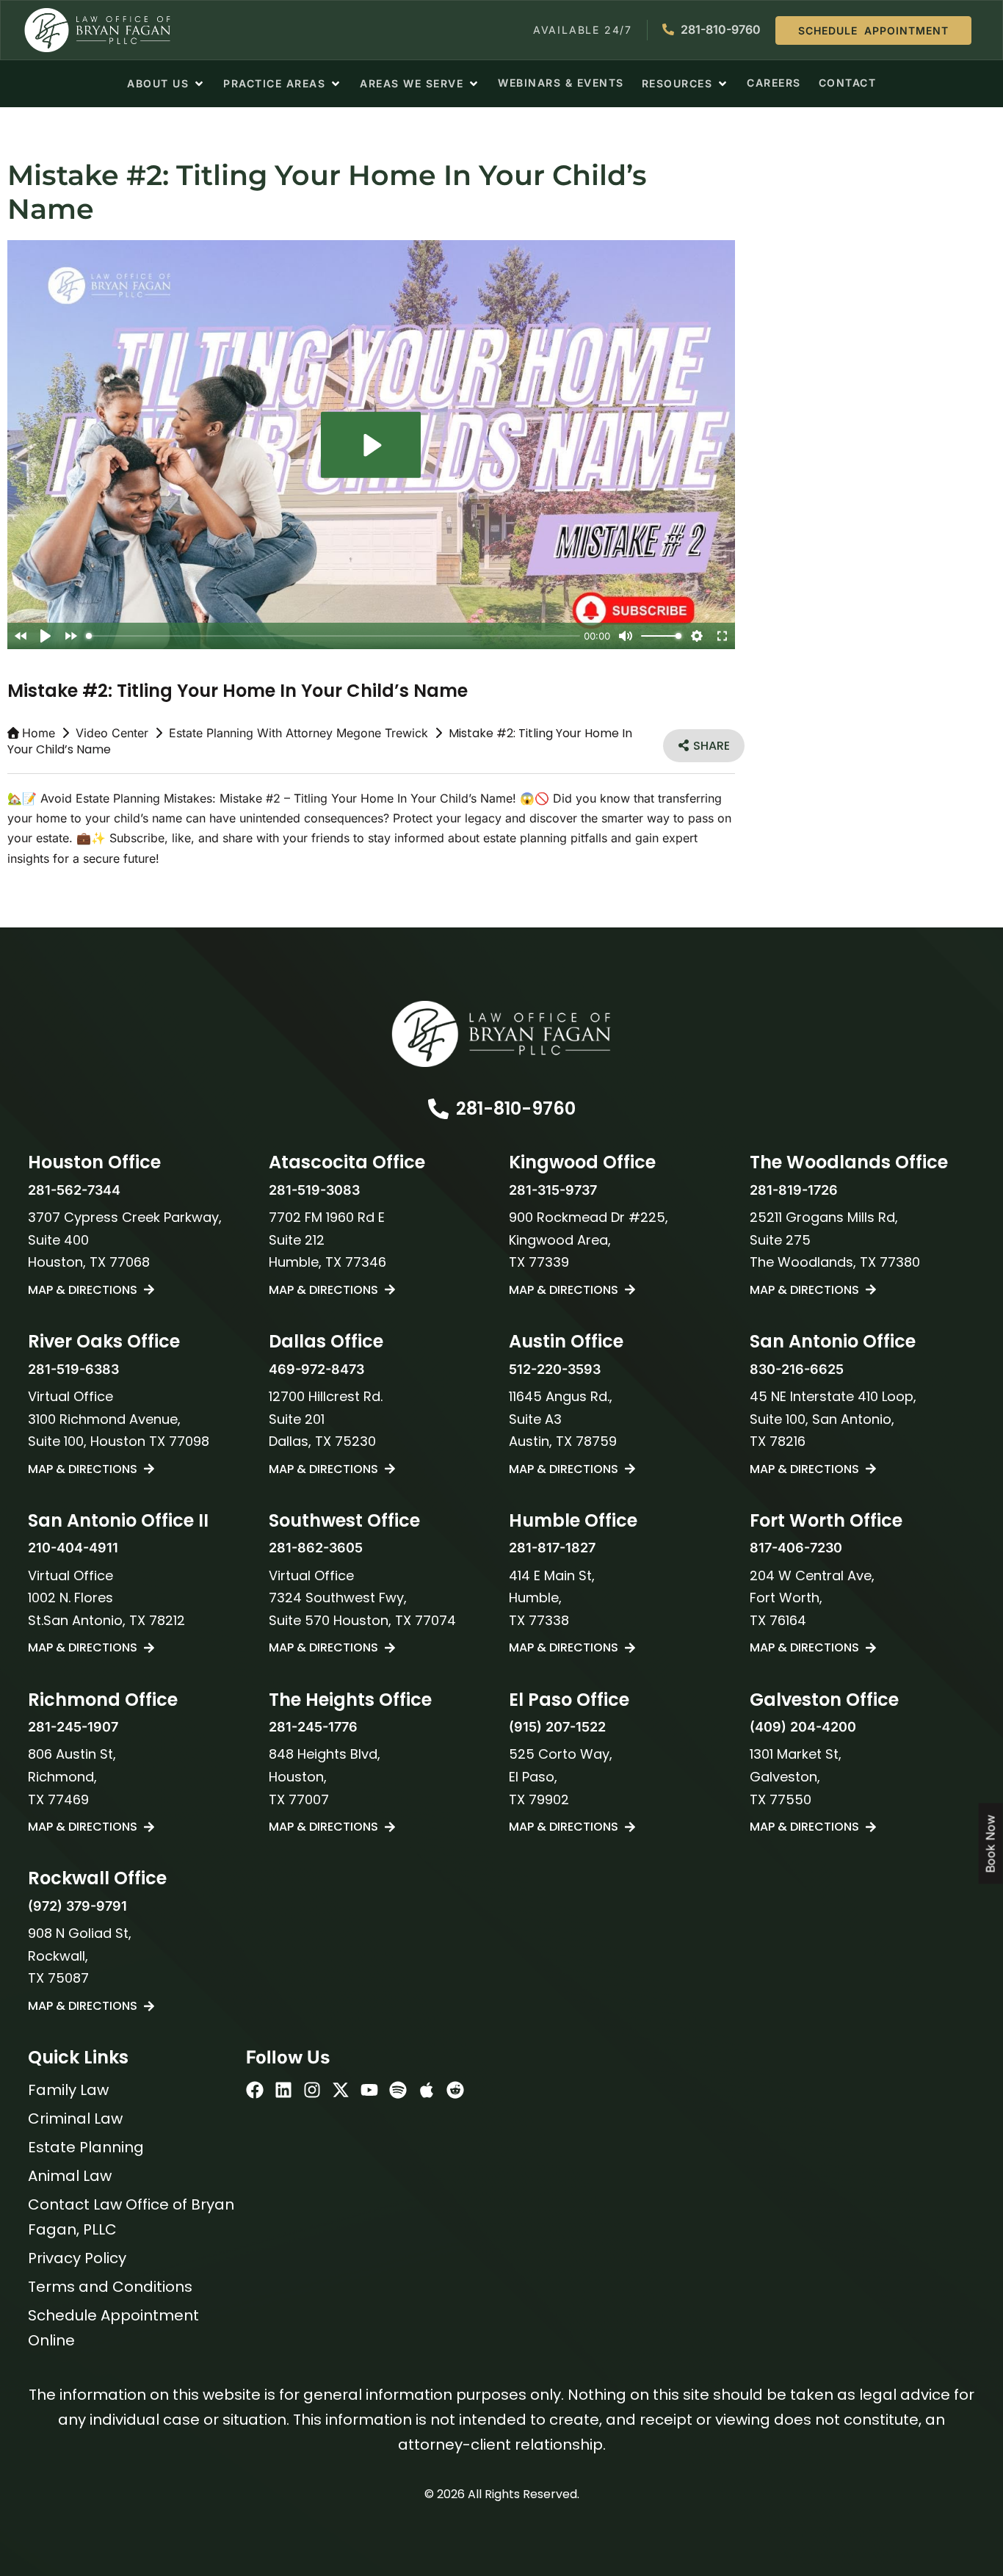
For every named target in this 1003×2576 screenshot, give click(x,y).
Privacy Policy (77, 2258)
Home (39, 733)
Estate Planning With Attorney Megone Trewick (298, 733)
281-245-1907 (73, 1727)
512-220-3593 (555, 1369)
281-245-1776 (313, 1727)
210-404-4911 (73, 1548)
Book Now (991, 1844)
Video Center (112, 733)
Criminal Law (75, 2119)
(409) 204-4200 (803, 1727)
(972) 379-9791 (77, 1906)
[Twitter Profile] (341, 2090)
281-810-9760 (516, 1108)
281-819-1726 (794, 1190)
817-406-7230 (796, 1548)
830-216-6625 (797, 1369)
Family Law (68, 2090)
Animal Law (70, 2176)
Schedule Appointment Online (113, 2328)
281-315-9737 (553, 1190)
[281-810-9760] (438, 1109)
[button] (166, 84)
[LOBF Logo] (501, 1034)
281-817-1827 (552, 1548)
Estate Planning (86, 2147)
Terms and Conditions (110, 2287)
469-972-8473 (316, 1369)
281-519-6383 (73, 1369)
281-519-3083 (314, 1190)
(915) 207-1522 (557, 1727)
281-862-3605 (316, 1548)
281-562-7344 (74, 1190)
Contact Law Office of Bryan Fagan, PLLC (131, 2217)
